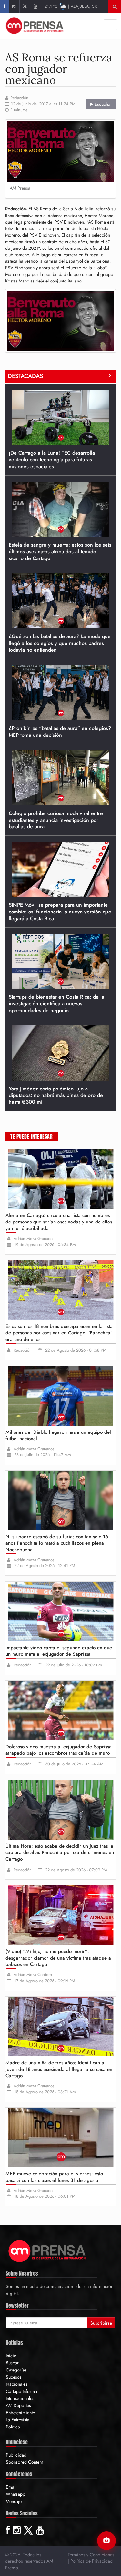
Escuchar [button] (103, 104)
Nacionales (17, 2384)
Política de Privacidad (91, 2561)
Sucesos (14, 2377)
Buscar (12, 2363)
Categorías (16, 2370)
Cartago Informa (21, 2391)
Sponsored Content (24, 2462)
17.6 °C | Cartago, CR (71, 6)
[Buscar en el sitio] (115, 6)
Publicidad (16, 2455)
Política (13, 2427)
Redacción (19, 98)
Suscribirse (101, 2323)
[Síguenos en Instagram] (14, 6)
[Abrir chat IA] (106, 2541)
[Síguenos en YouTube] (35, 6)
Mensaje (14, 2501)
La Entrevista (18, 2420)
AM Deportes (18, 2405)
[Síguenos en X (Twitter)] (25, 6)
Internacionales (20, 2398)
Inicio (11, 2356)
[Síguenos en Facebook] (4, 6)
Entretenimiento (20, 2413)
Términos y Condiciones (91, 2555)
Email (11, 2487)
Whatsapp (15, 2494)
